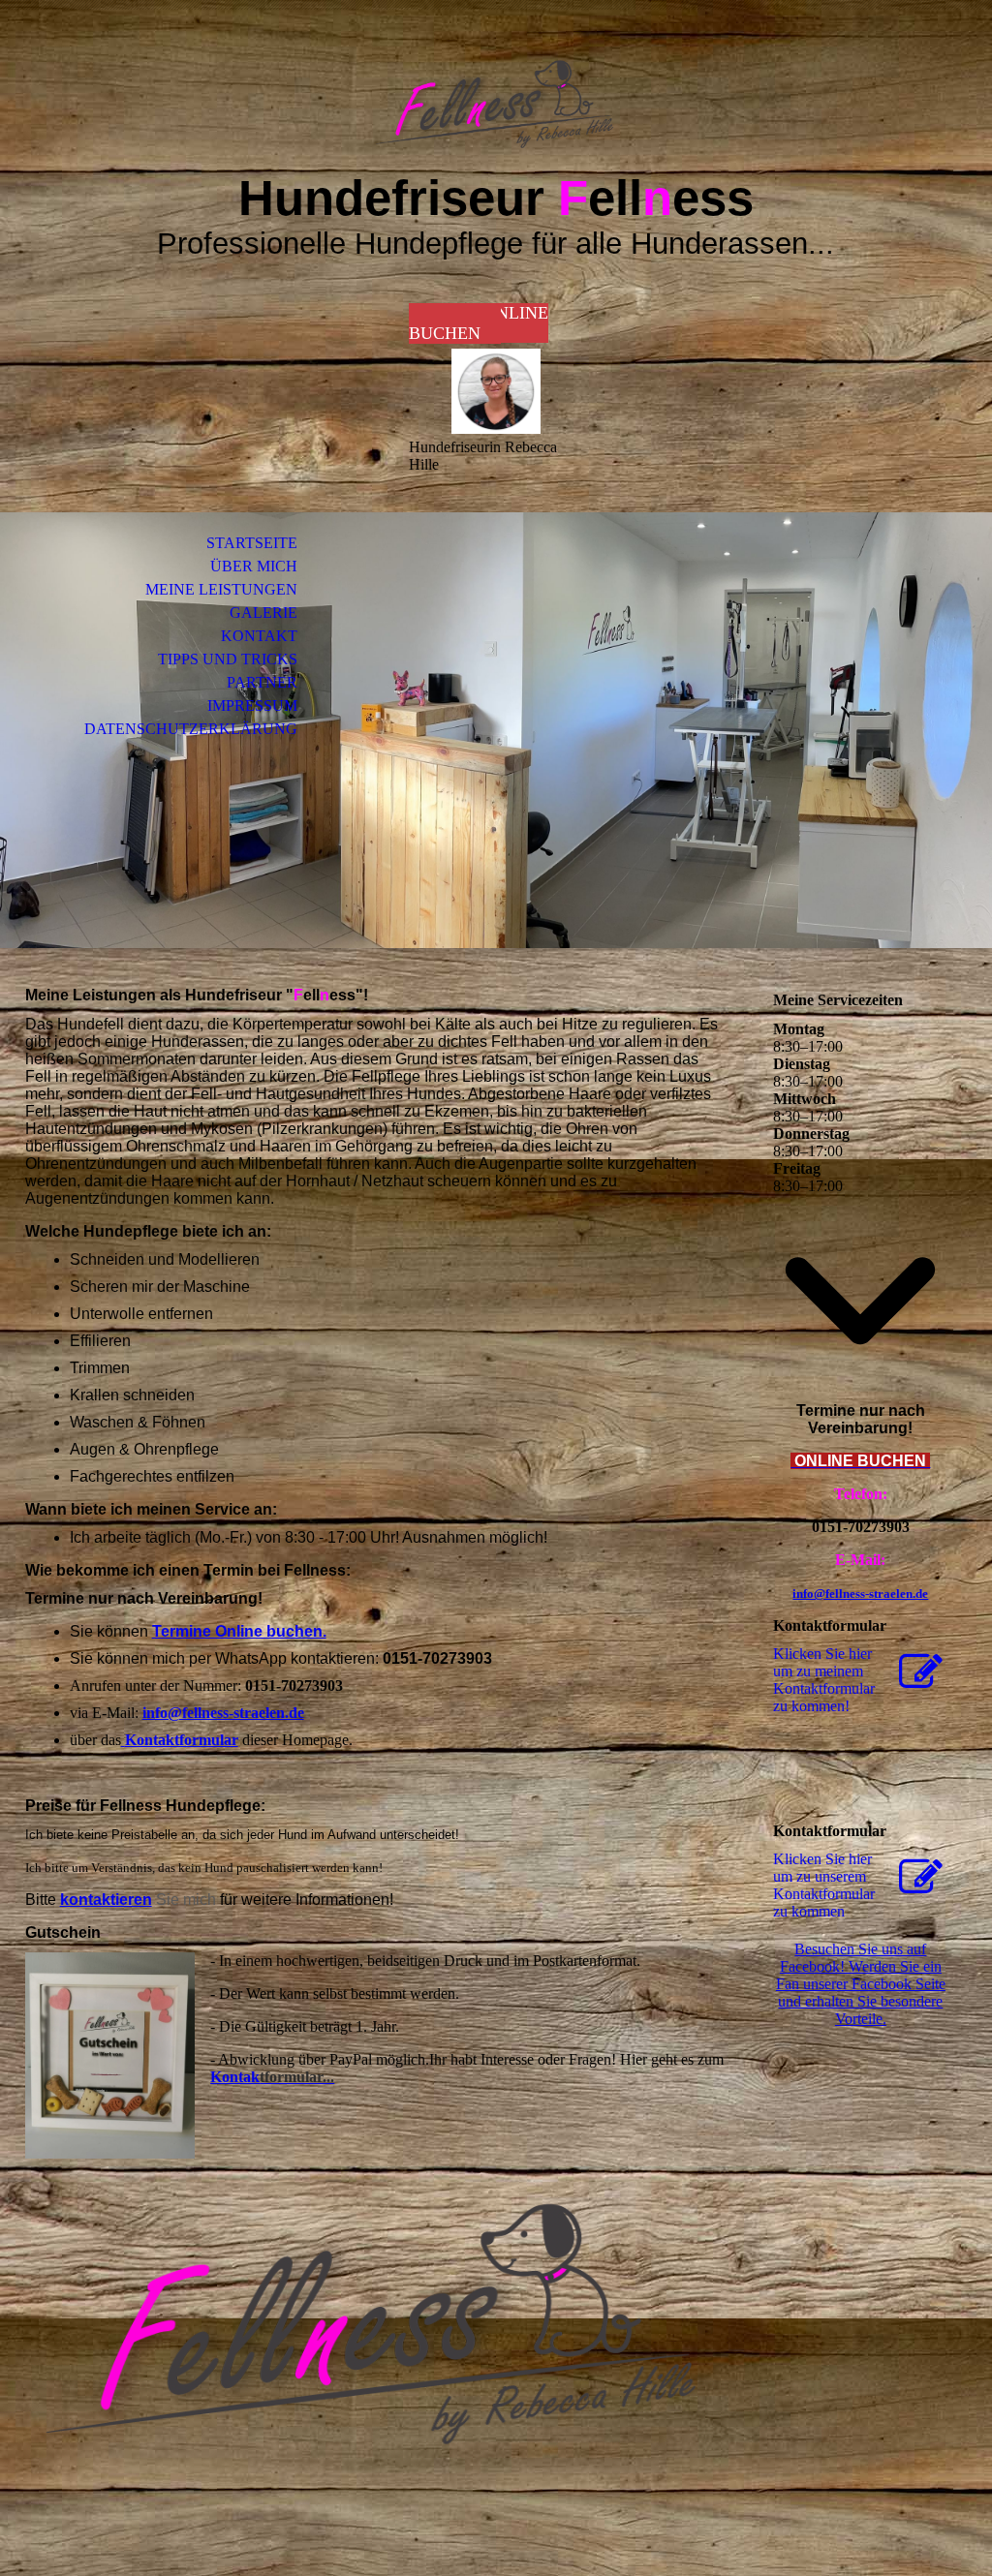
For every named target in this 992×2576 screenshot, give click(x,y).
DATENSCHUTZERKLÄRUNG (191, 729)
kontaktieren (106, 1900)
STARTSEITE (252, 543)
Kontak (272, 2077)
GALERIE (263, 613)
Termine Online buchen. (239, 1631)
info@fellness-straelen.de (223, 1713)
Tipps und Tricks (228, 659)
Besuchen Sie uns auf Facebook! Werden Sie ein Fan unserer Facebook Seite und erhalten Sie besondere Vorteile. (861, 1984)
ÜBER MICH (254, 566)
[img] (496, 104)
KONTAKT (259, 636)
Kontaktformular (182, 1740)
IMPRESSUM (252, 705)
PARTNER (262, 682)
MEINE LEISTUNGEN (221, 589)
